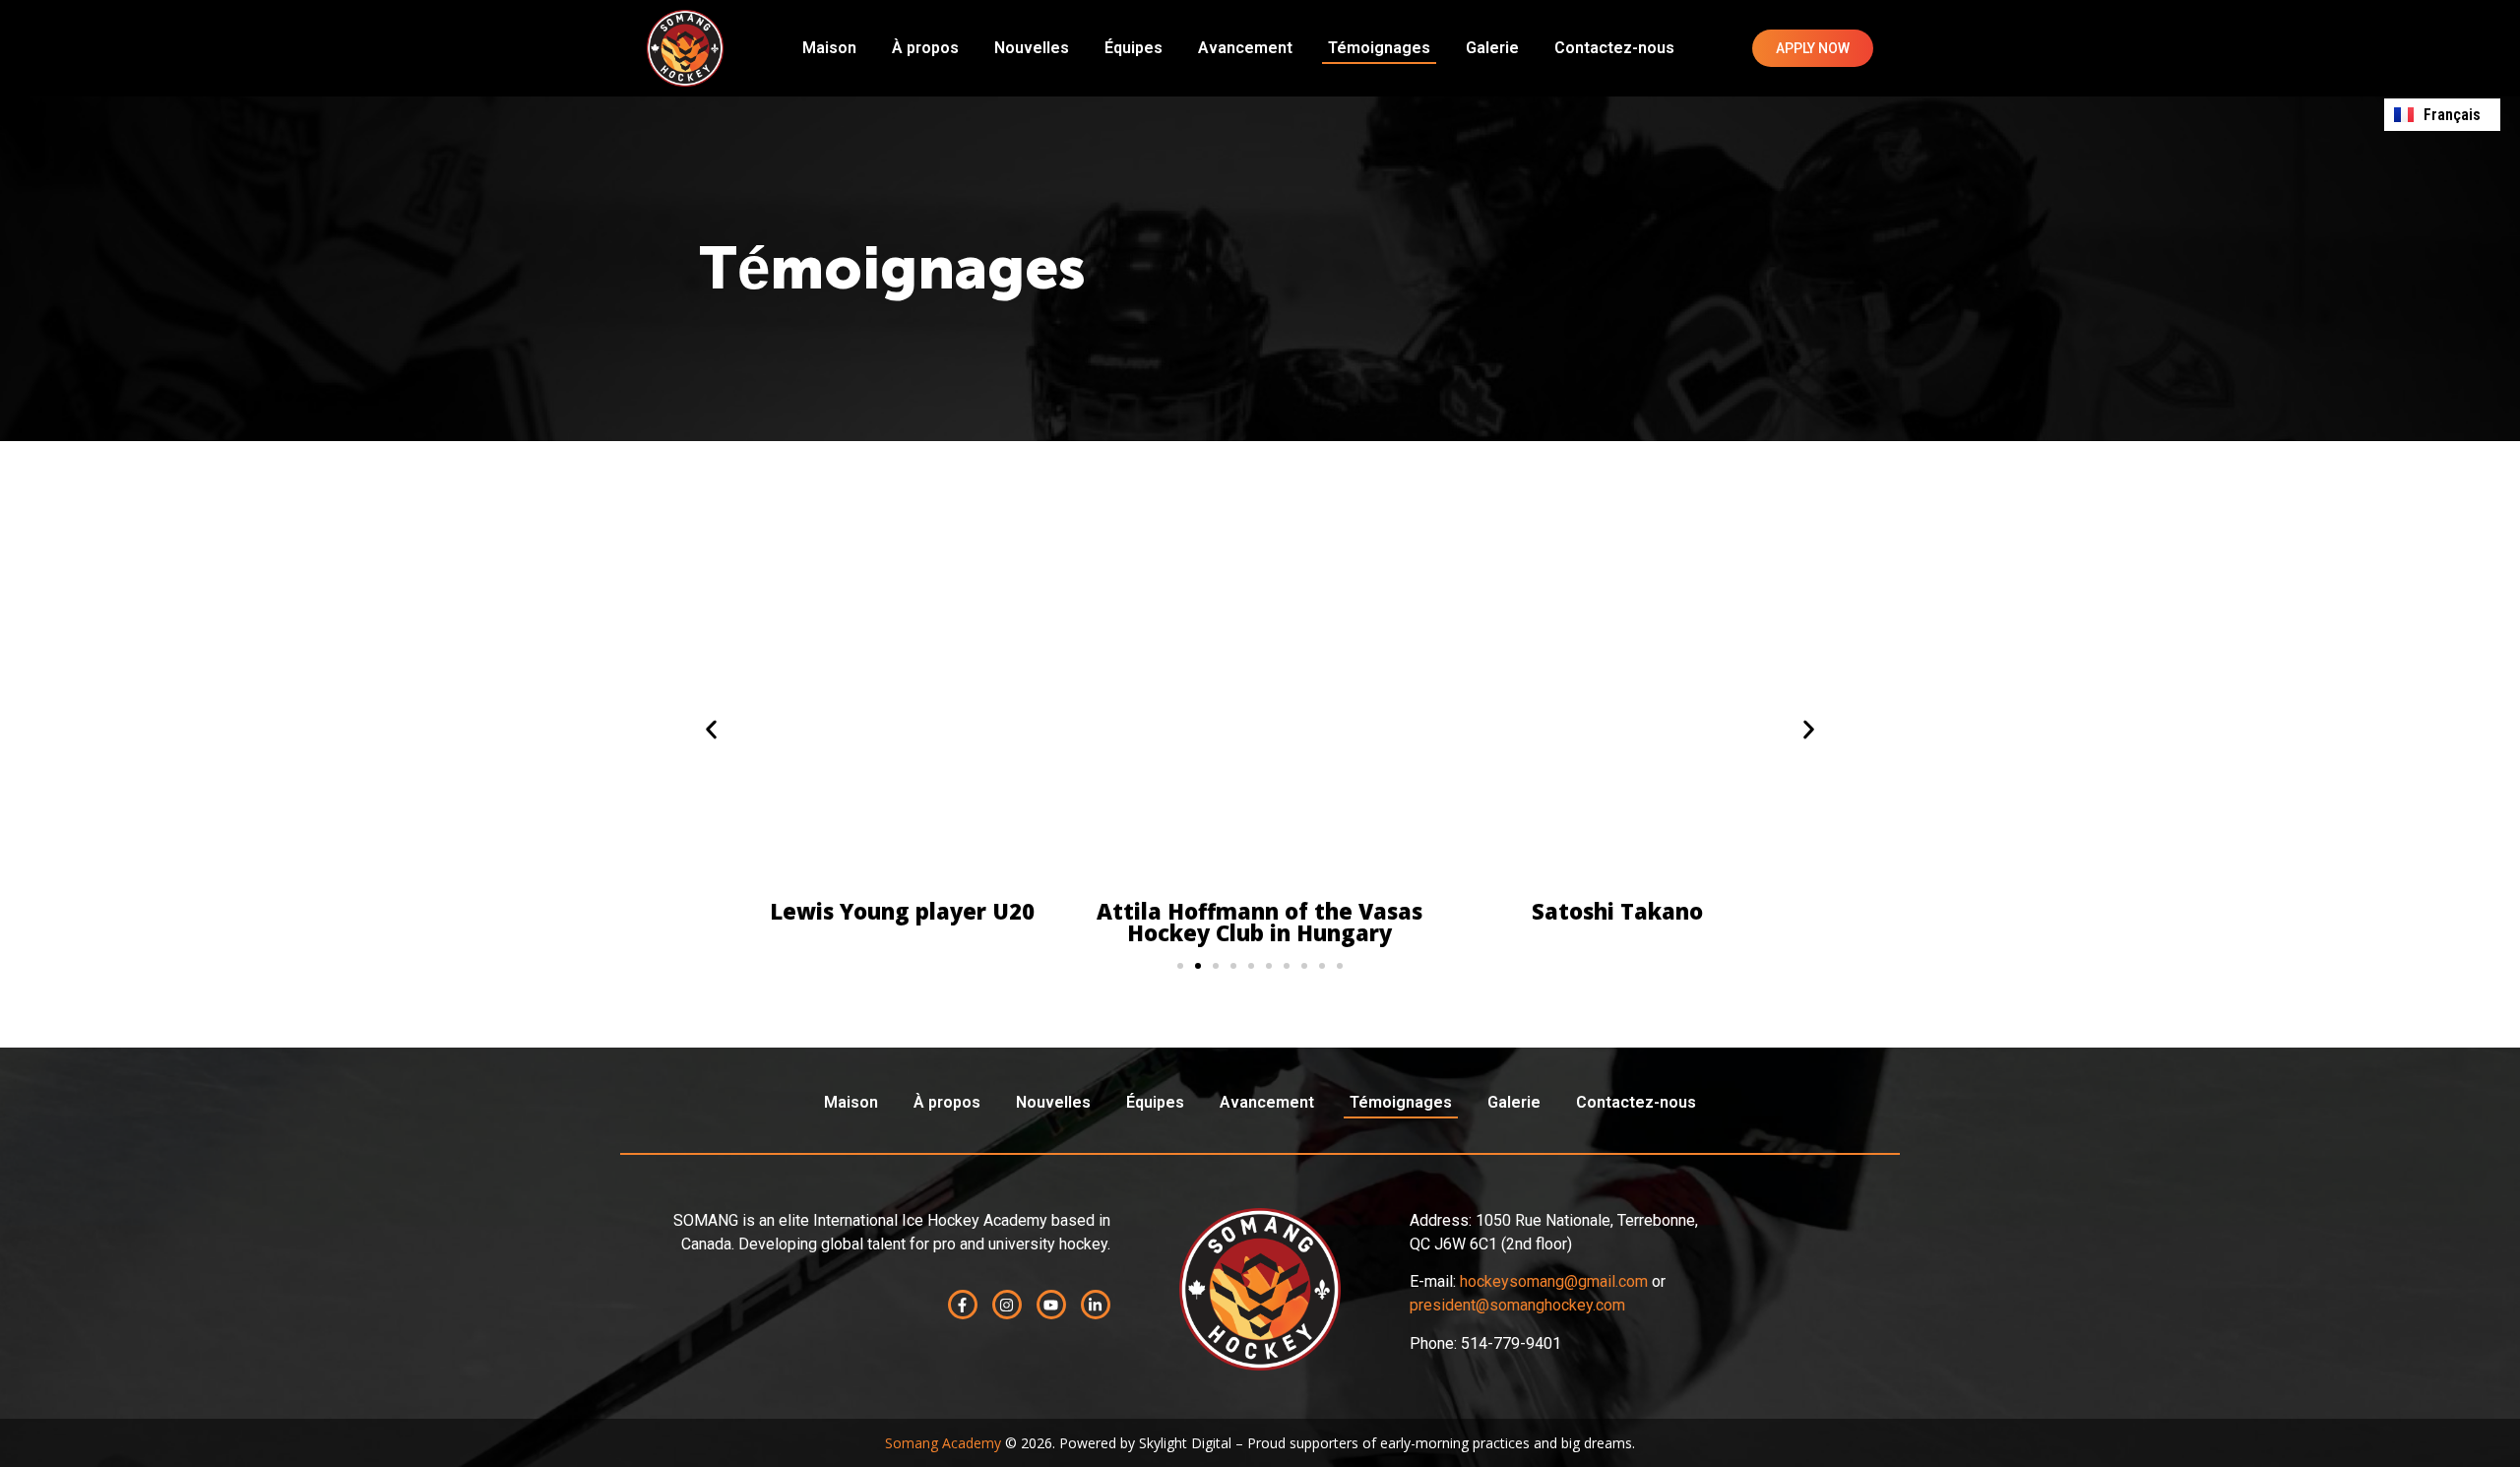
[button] (711, 730)
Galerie (1492, 48)
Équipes (1134, 48)
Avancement (1245, 48)
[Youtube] (1051, 1305)
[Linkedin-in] (1096, 1305)
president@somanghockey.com (1517, 1305)
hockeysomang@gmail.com (1554, 1281)
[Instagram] (1007, 1305)
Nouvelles (1032, 48)
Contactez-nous (1614, 48)
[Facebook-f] (963, 1305)
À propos (925, 48)
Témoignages (1379, 48)
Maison (829, 48)
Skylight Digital (1185, 1443)
